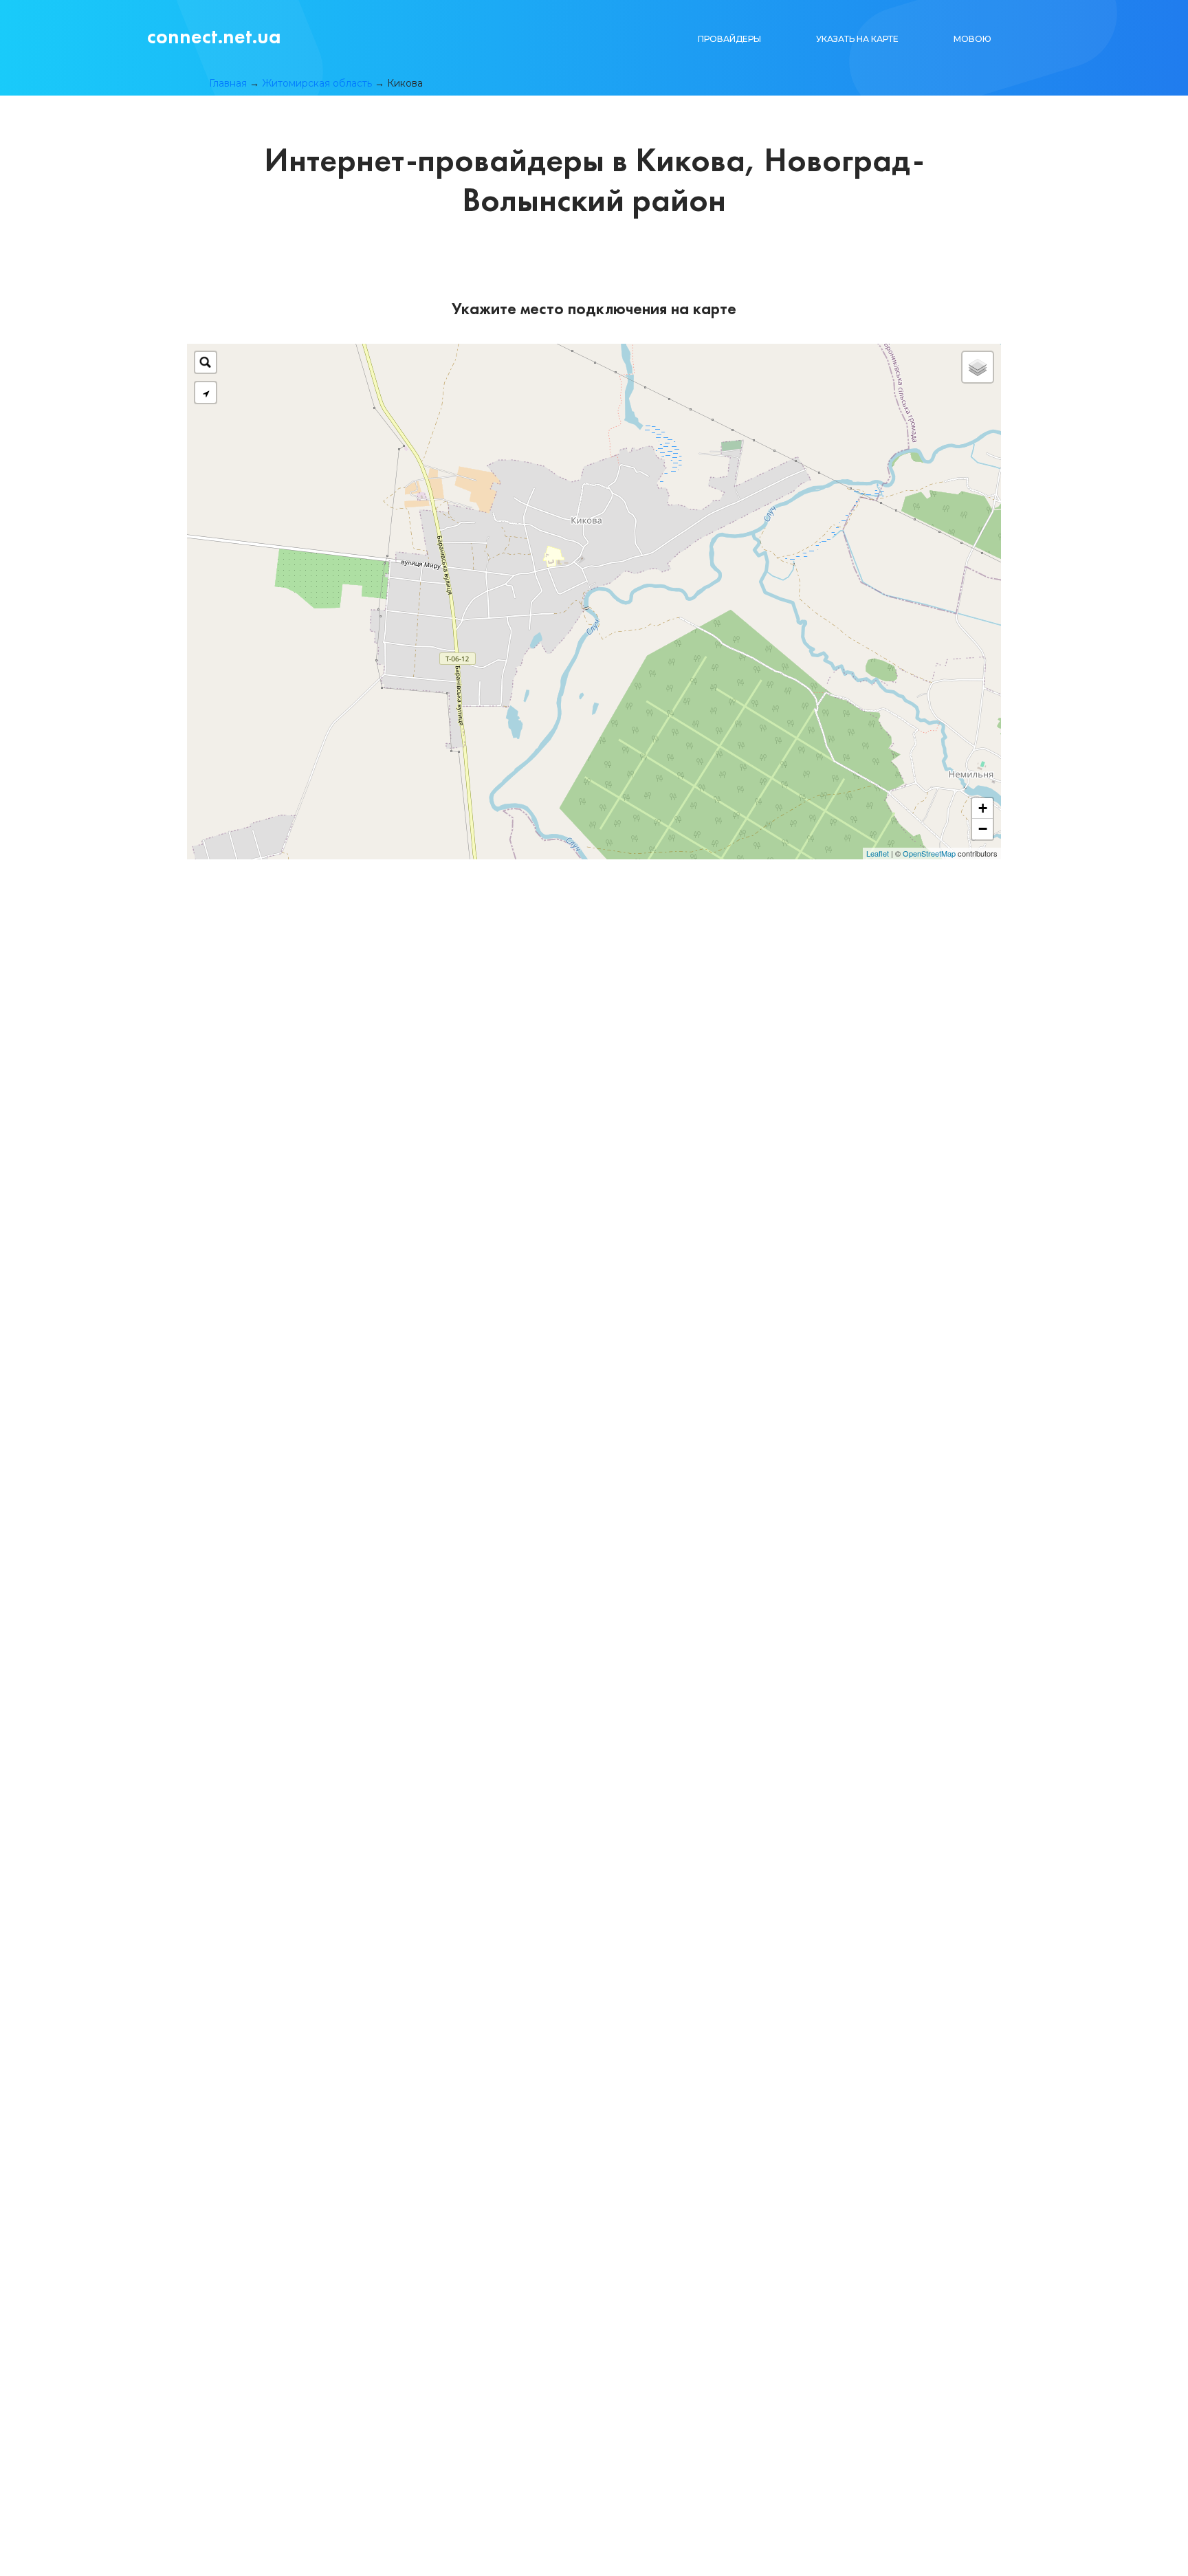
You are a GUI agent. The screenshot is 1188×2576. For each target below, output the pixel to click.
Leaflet (878, 853)
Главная (228, 83)
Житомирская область (317, 83)
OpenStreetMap (929, 853)
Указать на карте (857, 39)
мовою (972, 39)
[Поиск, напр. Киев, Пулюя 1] (206, 362)
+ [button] (983, 808)
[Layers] (978, 367)
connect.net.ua (214, 36)
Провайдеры (729, 39)
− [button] (983, 829)
